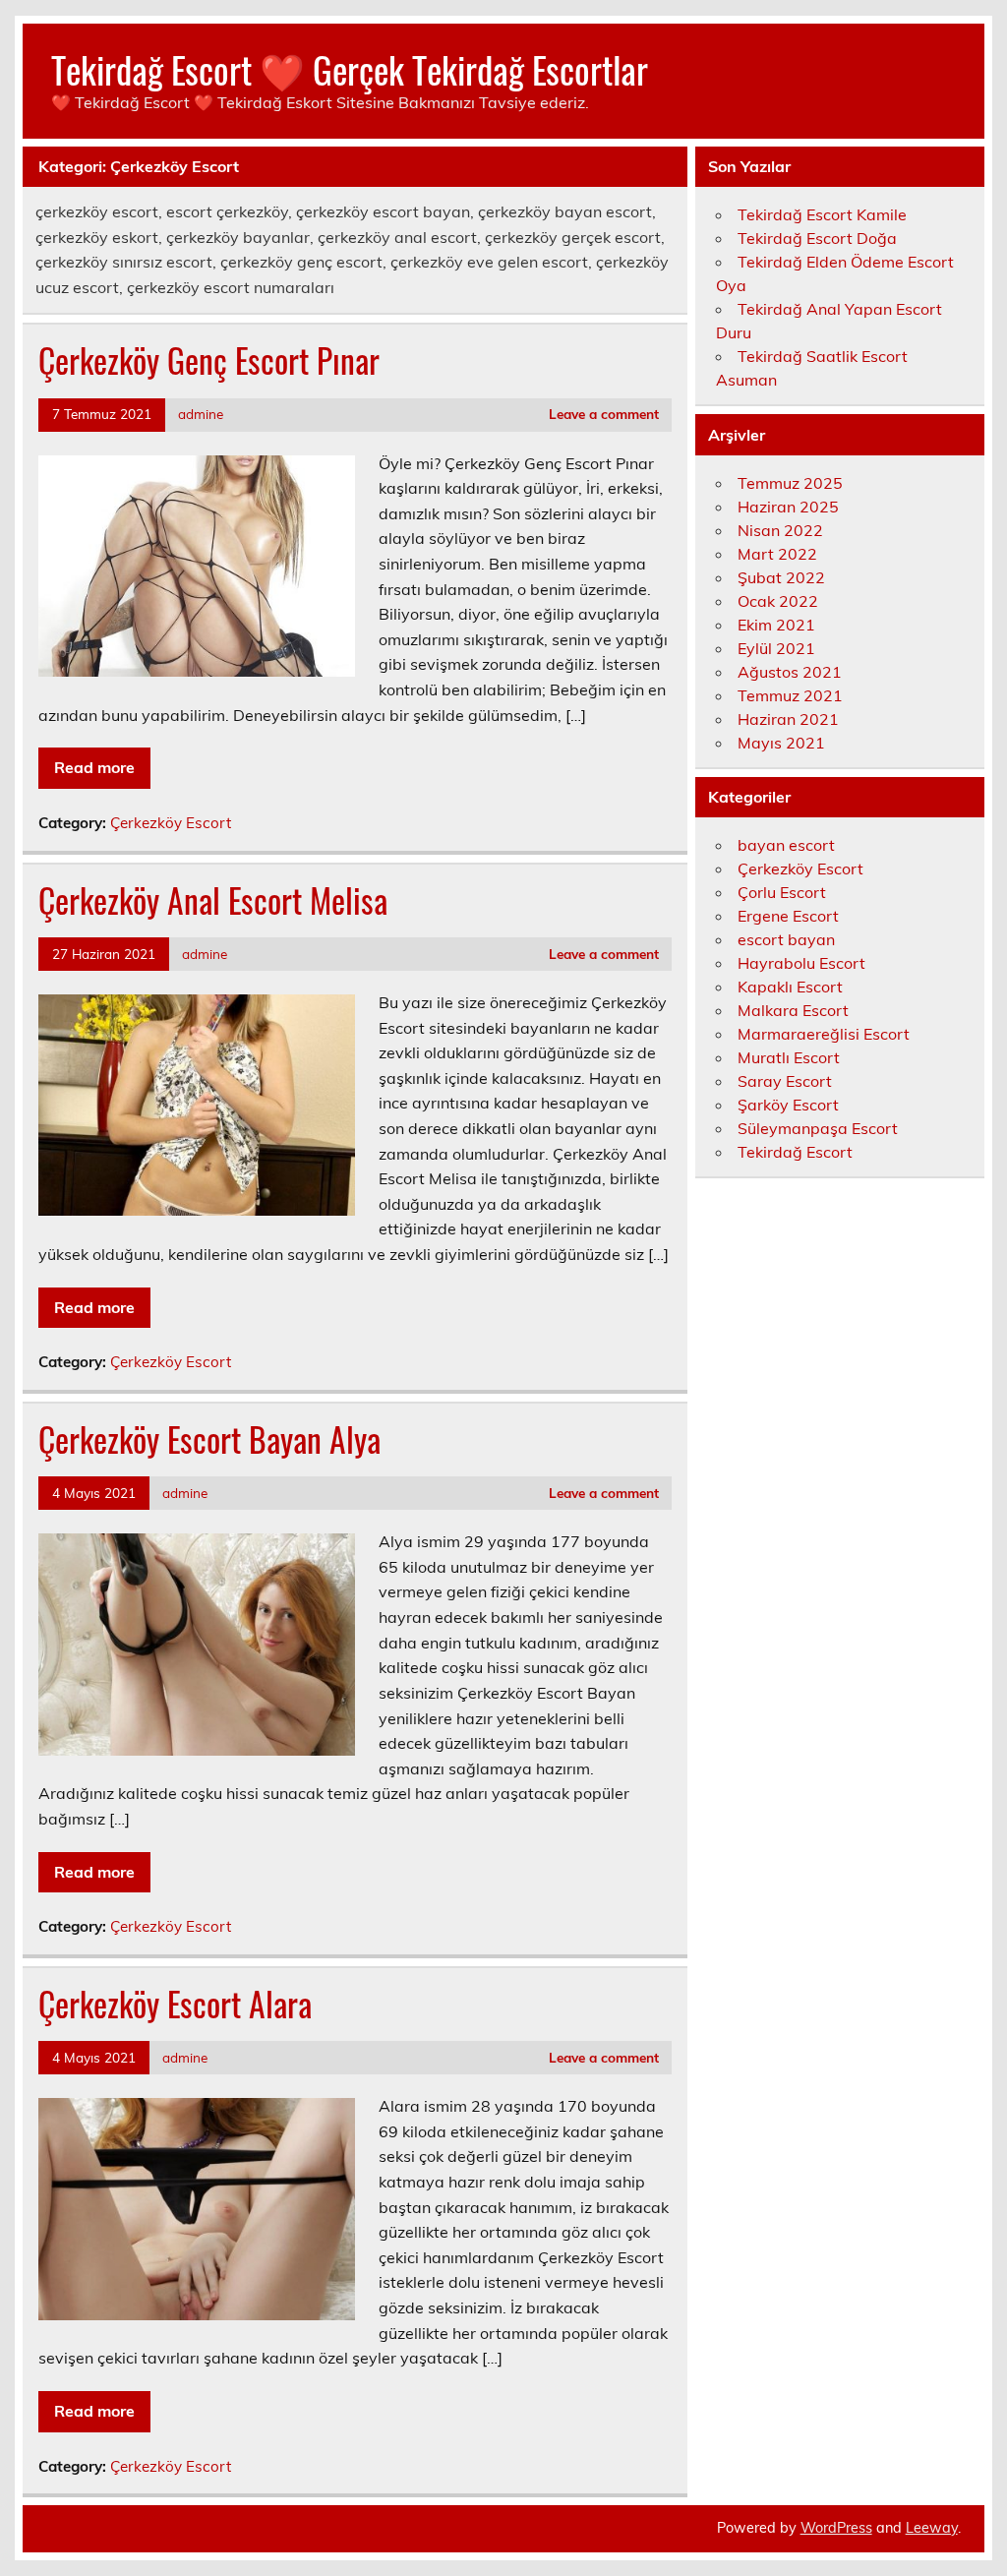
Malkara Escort (793, 1010)
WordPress (836, 2528)
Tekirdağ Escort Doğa (817, 238)
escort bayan (786, 939)
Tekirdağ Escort (795, 1152)
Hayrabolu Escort (801, 963)
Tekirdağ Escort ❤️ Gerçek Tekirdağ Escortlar (350, 69)
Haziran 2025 (788, 507)
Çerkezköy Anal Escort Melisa (213, 900)
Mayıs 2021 (781, 743)
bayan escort (786, 845)
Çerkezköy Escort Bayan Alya (209, 1439)
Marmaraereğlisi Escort (824, 1034)
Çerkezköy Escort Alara (175, 2004)
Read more (94, 767)
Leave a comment (604, 414)
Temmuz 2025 (790, 483)
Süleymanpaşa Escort (818, 1128)
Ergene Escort (788, 916)
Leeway (932, 2528)
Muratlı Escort (789, 1057)
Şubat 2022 (781, 577)
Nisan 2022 (780, 530)
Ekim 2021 (776, 625)
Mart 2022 (777, 554)
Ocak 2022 (778, 601)
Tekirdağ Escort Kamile (822, 214)
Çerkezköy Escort (171, 823)
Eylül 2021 (776, 648)
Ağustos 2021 (790, 672)
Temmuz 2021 (790, 695)
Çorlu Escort (782, 892)
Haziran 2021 (788, 719)
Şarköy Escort (788, 1105)
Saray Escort (785, 1081)
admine (201, 414)
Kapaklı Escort (790, 987)
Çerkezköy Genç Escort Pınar (209, 360)
